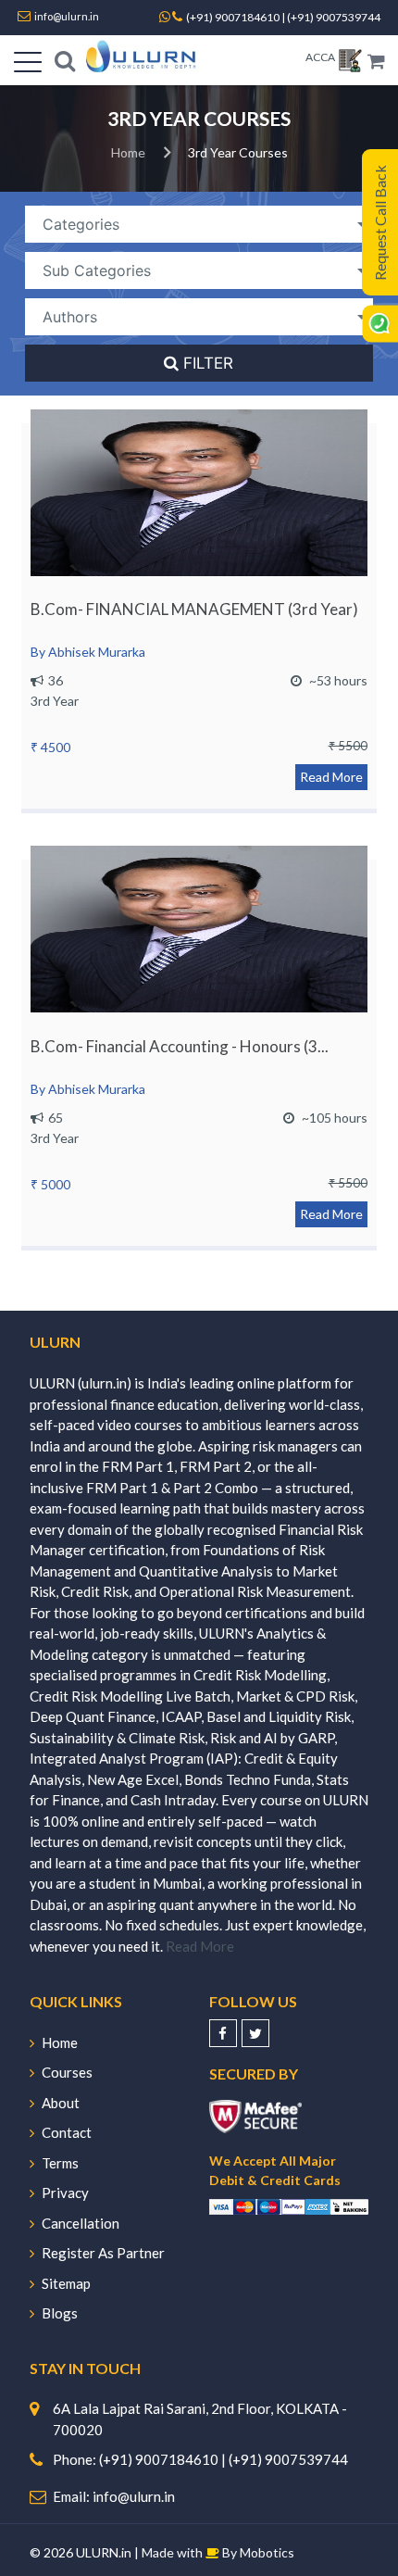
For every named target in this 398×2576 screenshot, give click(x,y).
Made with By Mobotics (218, 2552)
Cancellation (81, 2223)
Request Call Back (380, 223)
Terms (60, 2163)
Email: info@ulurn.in (114, 2496)
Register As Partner (103, 2253)
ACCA (320, 57)
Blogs (60, 2313)
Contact (67, 2132)
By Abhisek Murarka (88, 652)
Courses (67, 2072)
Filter (207, 363)
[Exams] (350, 63)
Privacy (65, 2193)
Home (128, 152)
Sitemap (66, 2283)
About (61, 2103)
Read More (331, 777)
